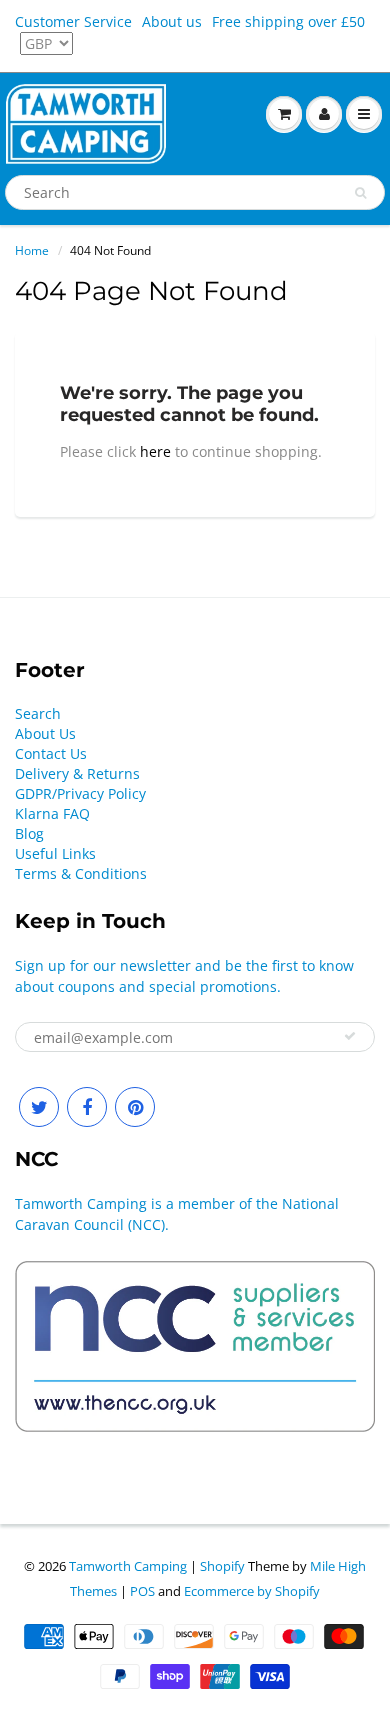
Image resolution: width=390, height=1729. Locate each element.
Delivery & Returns (77, 773)
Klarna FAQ (52, 813)
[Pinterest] (135, 1107)
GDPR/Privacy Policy (80, 793)
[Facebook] (87, 1107)
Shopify (222, 1566)
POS (142, 1591)
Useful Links (55, 853)
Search (38, 713)
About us (172, 21)
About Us (45, 733)
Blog (29, 833)
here (155, 451)
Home (32, 250)
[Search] (360, 193)
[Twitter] (39, 1107)
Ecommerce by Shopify (252, 1591)
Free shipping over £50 (288, 21)
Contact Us (51, 753)
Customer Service (73, 21)
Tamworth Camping (128, 1566)
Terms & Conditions (81, 873)
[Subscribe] (350, 1036)
